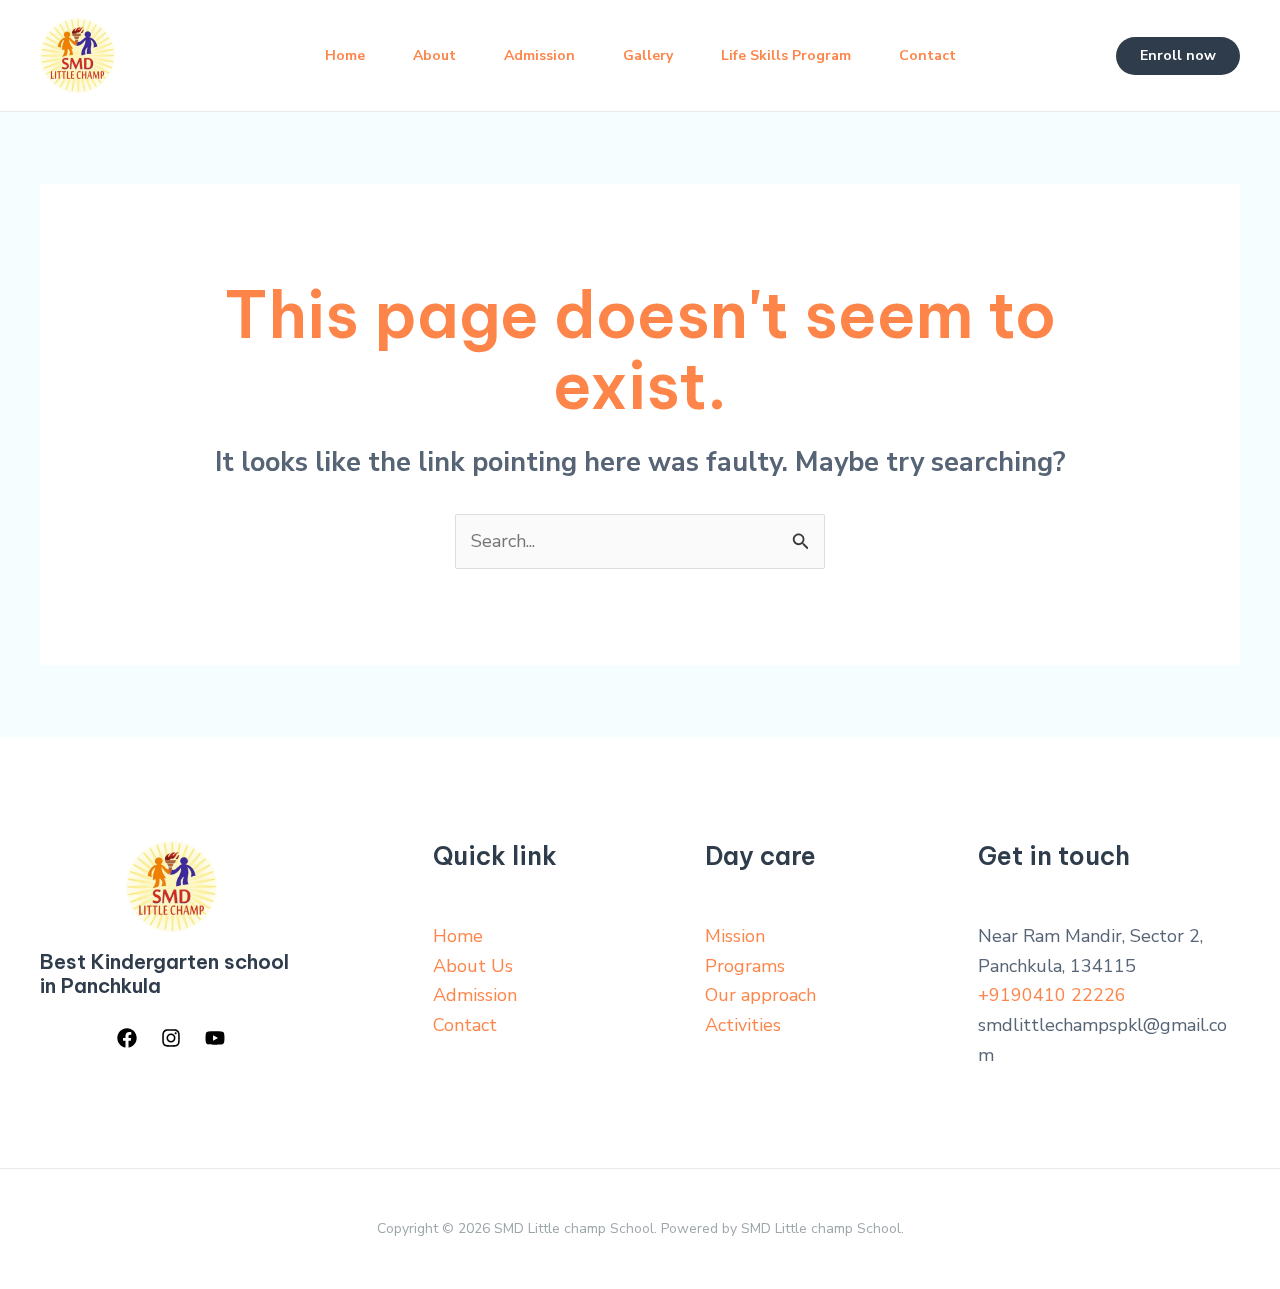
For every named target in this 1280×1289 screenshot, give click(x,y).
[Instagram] (171, 1038)
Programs (745, 966)
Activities (743, 1025)
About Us (473, 966)
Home (345, 55)
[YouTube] (215, 1038)
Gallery (648, 55)
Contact (927, 55)
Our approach (760, 995)
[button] (1178, 56)
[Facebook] (127, 1038)
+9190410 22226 (1052, 995)
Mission (735, 936)
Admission (539, 55)
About (434, 55)
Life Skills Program (786, 55)
